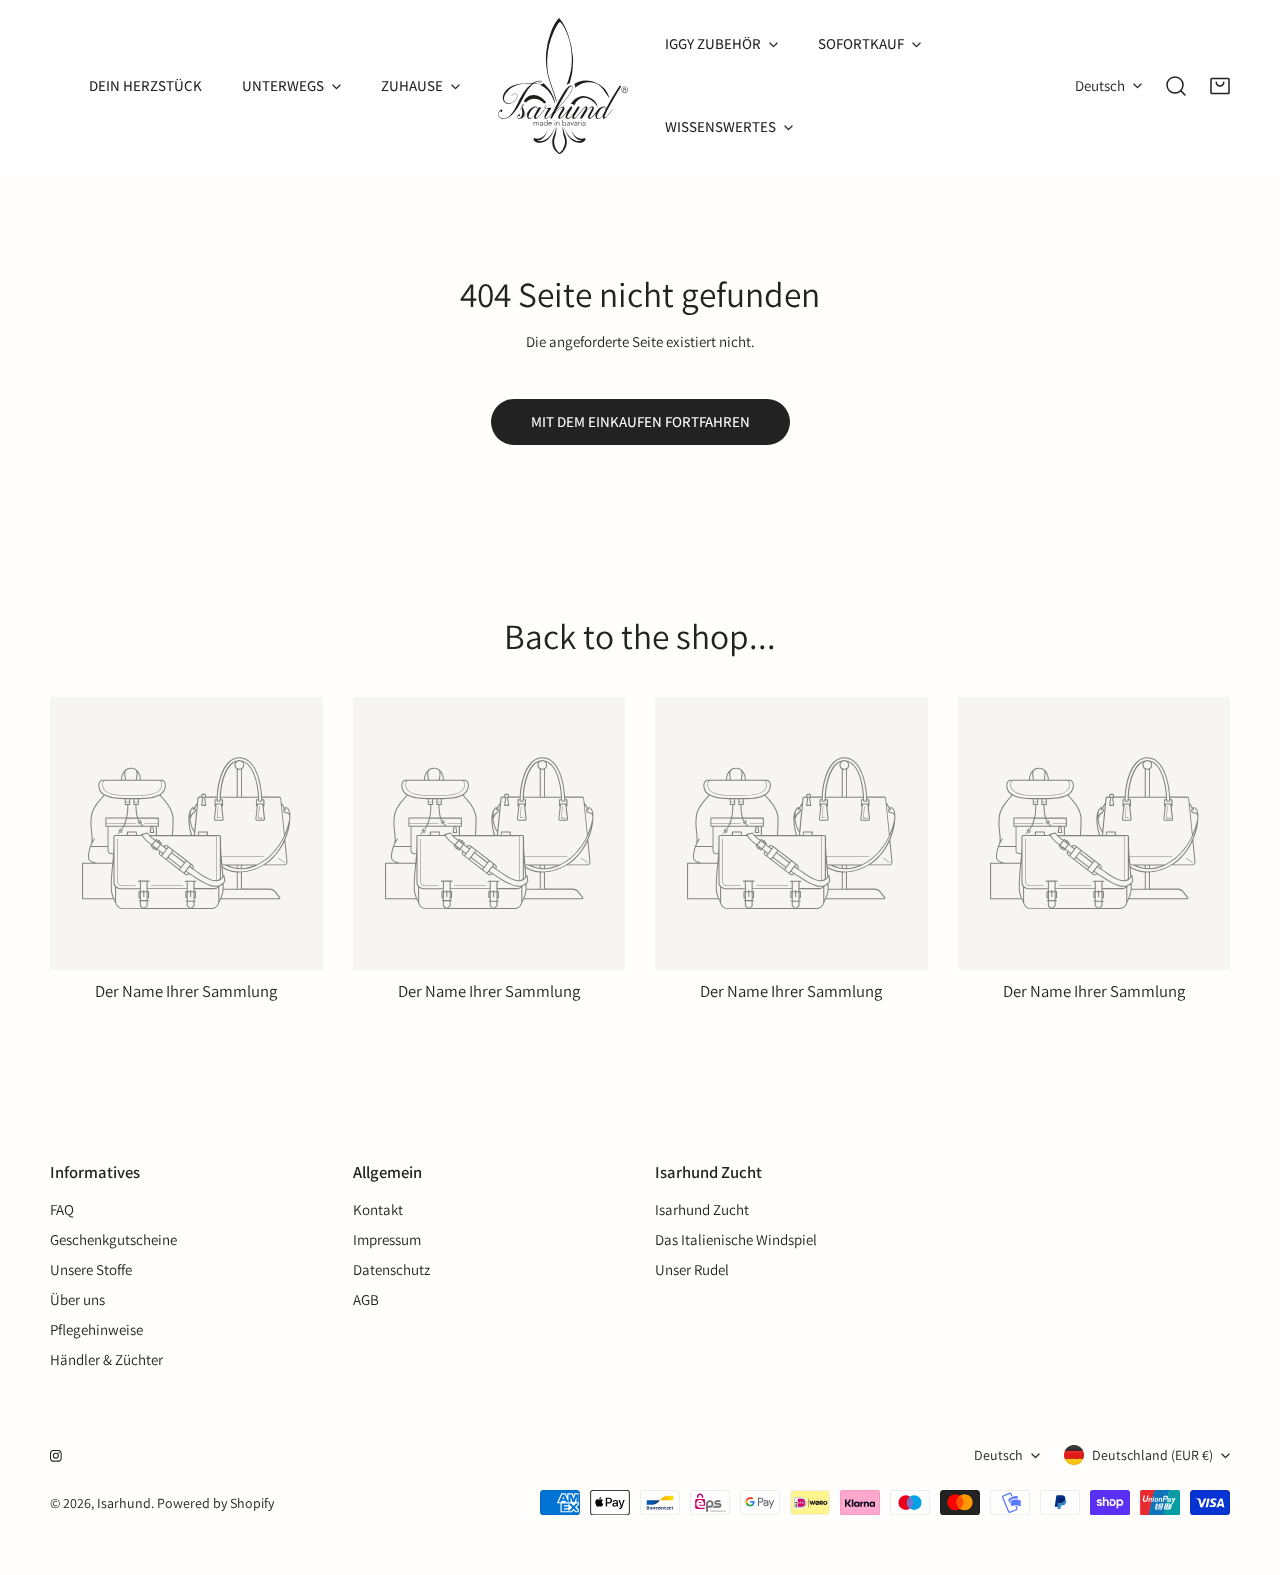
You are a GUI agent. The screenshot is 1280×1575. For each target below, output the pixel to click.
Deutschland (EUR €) (1152, 1455)
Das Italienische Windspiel (736, 1239)
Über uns (77, 1299)
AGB (366, 1299)
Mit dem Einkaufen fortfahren (640, 421)
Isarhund (124, 1503)
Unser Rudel (692, 1269)
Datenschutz (391, 1269)
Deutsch (1100, 85)
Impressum (387, 1239)
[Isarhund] (563, 86)
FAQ (62, 1209)
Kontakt (378, 1209)
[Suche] (1176, 86)
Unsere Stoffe (91, 1269)
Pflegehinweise (96, 1329)
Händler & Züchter (106, 1359)
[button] (1220, 86)
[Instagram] (56, 1456)
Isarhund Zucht (702, 1209)
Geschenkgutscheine (113, 1239)
